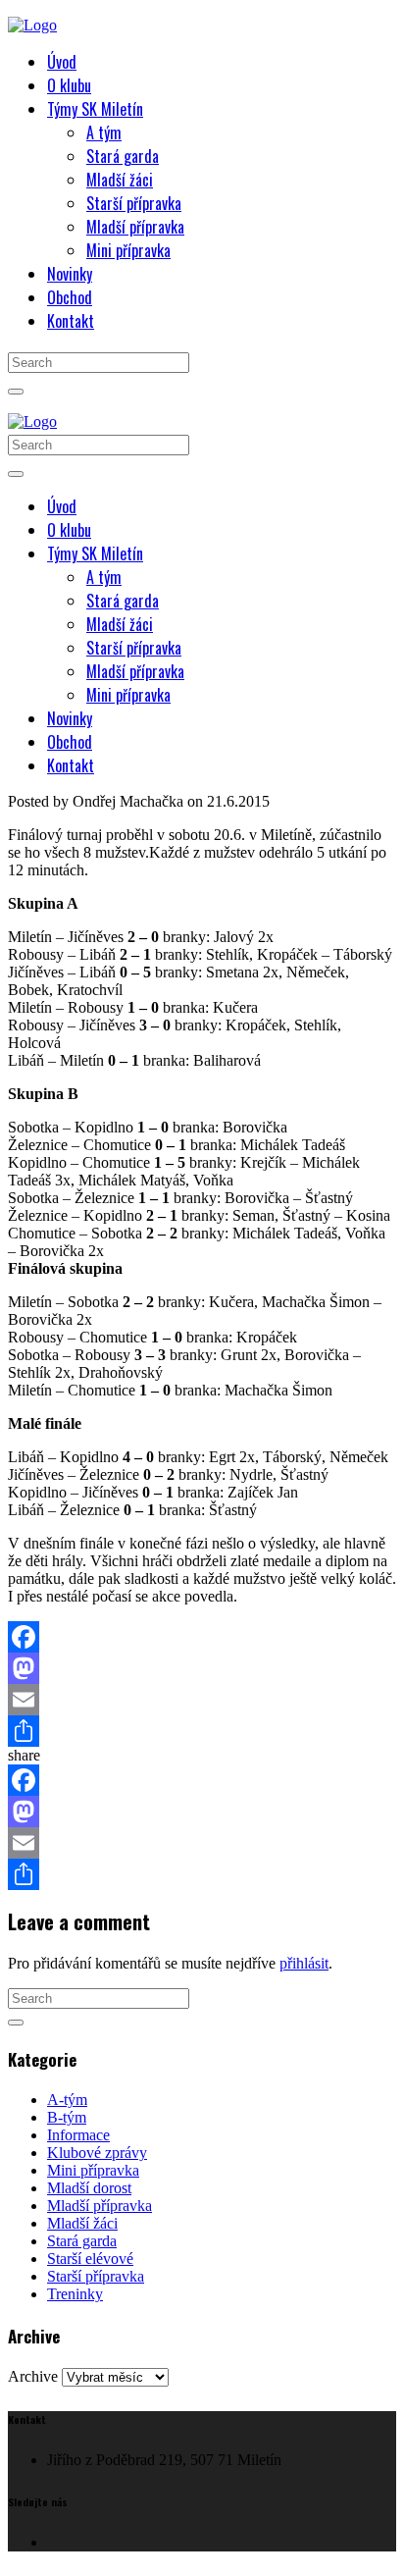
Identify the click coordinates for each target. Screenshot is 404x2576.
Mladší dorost (89, 2188)
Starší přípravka (96, 2276)
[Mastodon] (202, 1668)
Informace (78, 2135)
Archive (33, 2376)
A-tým (67, 2100)
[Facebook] (202, 1637)
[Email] (202, 1700)
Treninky (75, 2294)
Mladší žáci (82, 2223)
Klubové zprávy (97, 2153)
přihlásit (304, 1963)
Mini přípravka (93, 2170)
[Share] (202, 1731)
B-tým (67, 2117)
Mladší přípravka (100, 2206)
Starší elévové (90, 2259)
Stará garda (82, 2241)
